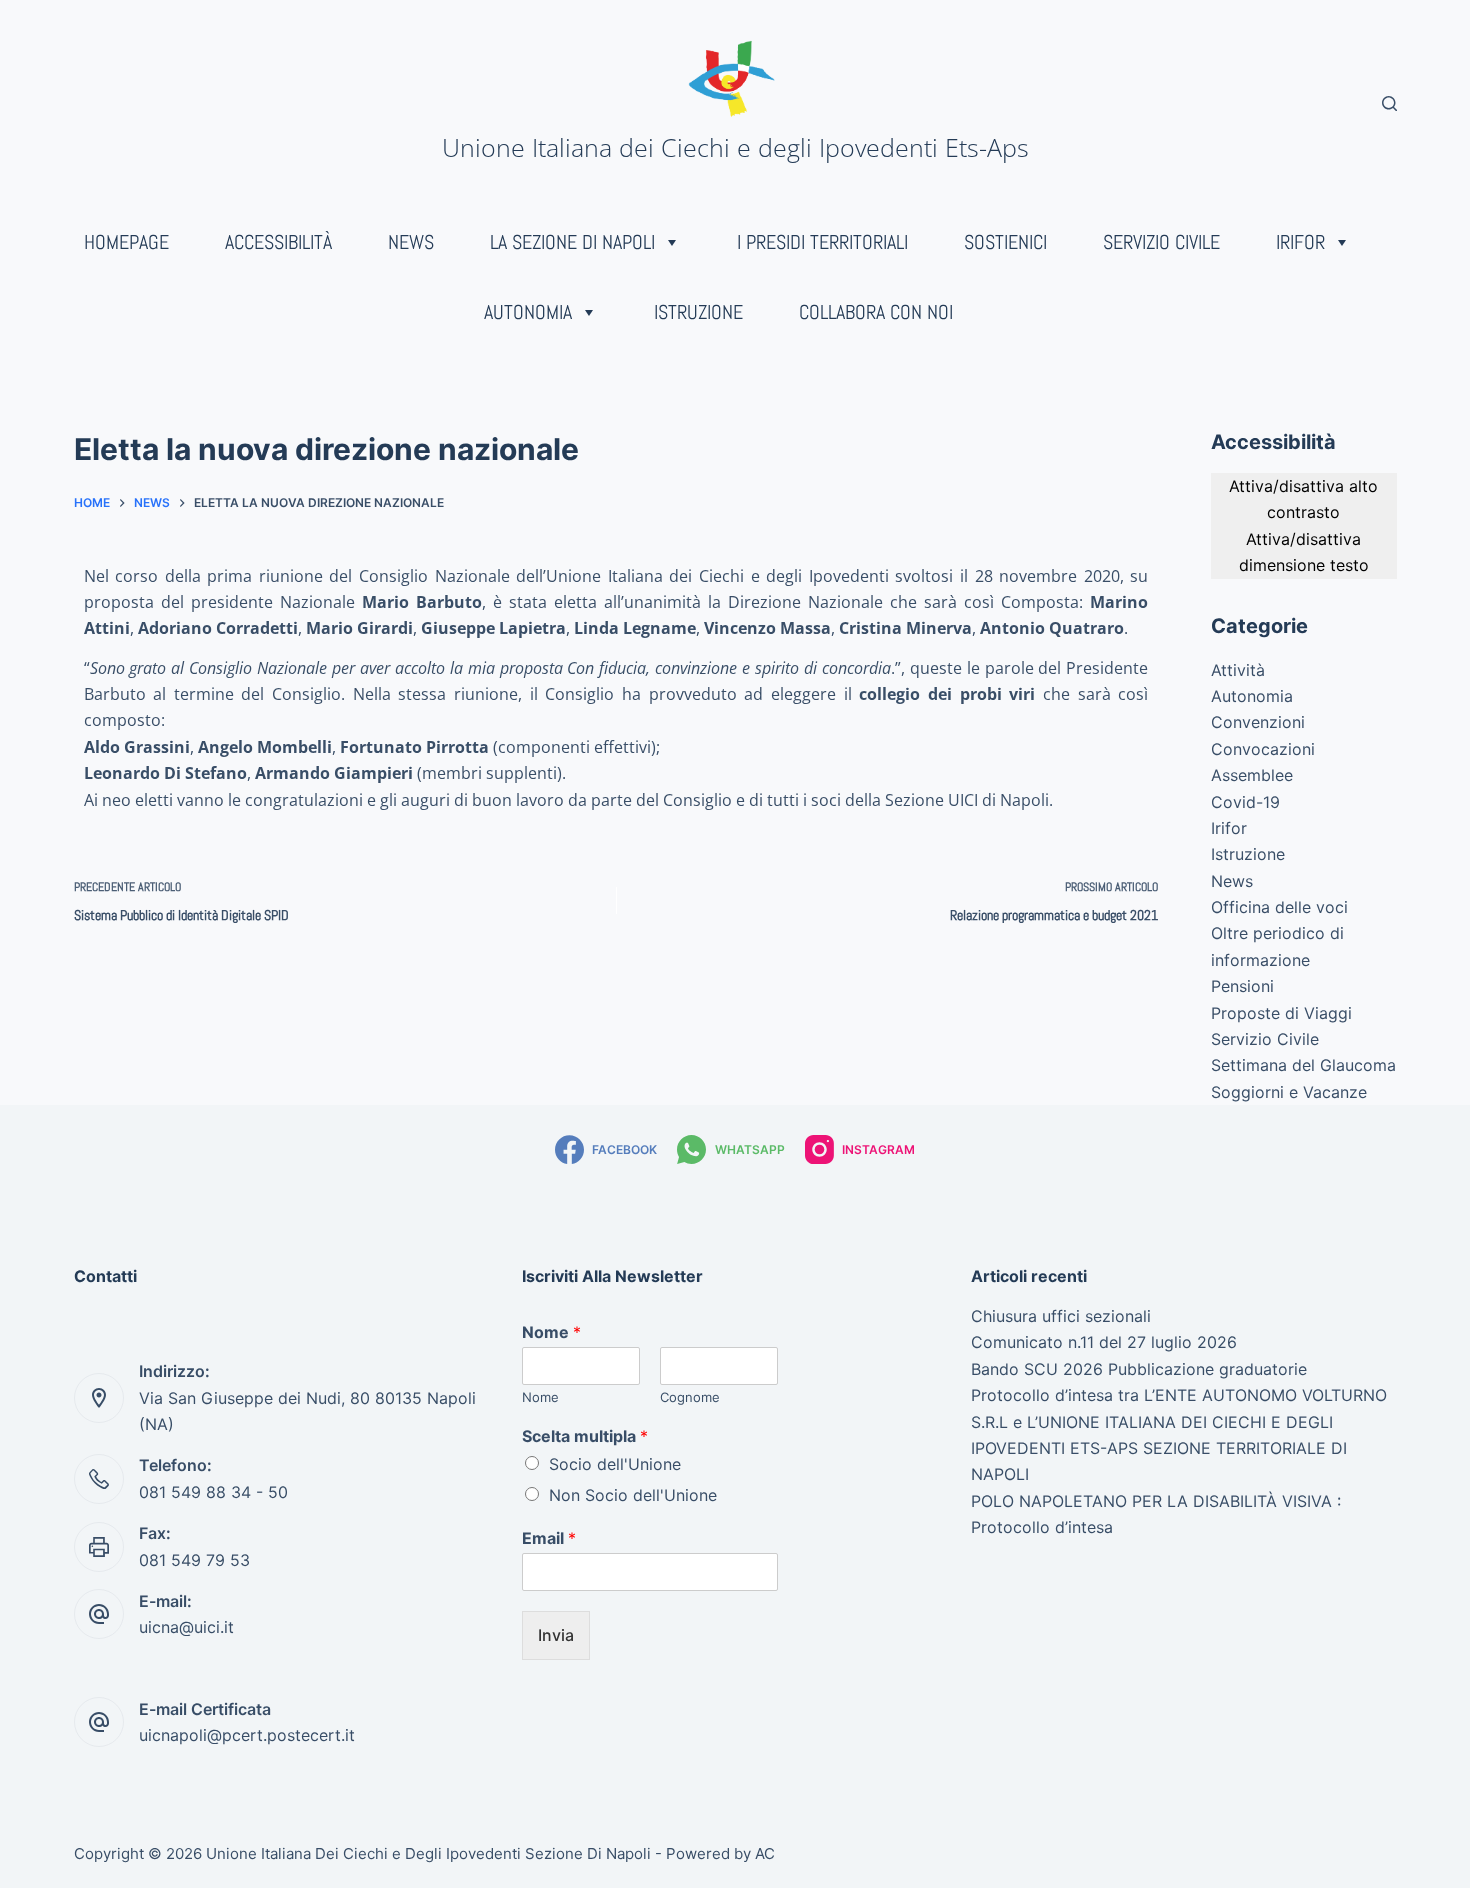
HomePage (126, 242)
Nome (551, 1332)
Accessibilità (278, 242)
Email (549, 1538)
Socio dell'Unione (615, 1464)
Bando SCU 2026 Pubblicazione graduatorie (1139, 1369)
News (411, 242)
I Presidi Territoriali (822, 242)
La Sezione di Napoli (572, 242)
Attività (1238, 670)
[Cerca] (1389, 103)
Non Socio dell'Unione (633, 1495)
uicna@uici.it (186, 1627)
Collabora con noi (876, 312)
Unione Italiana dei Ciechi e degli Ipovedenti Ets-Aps (735, 147)
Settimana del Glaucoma (1303, 1065)
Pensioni (1242, 986)
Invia (556, 1635)
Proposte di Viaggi (1281, 1013)
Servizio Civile (1161, 242)
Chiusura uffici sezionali (1061, 1316)
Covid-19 (1245, 802)
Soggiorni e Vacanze (1289, 1092)
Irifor (1300, 242)
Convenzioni (1258, 722)
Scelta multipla (585, 1436)
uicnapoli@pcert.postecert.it (247, 1735)
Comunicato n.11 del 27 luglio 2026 (1104, 1342)
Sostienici (1005, 242)
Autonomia (528, 312)
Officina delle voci (1279, 907)
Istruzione (698, 312)
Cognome (690, 1397)
